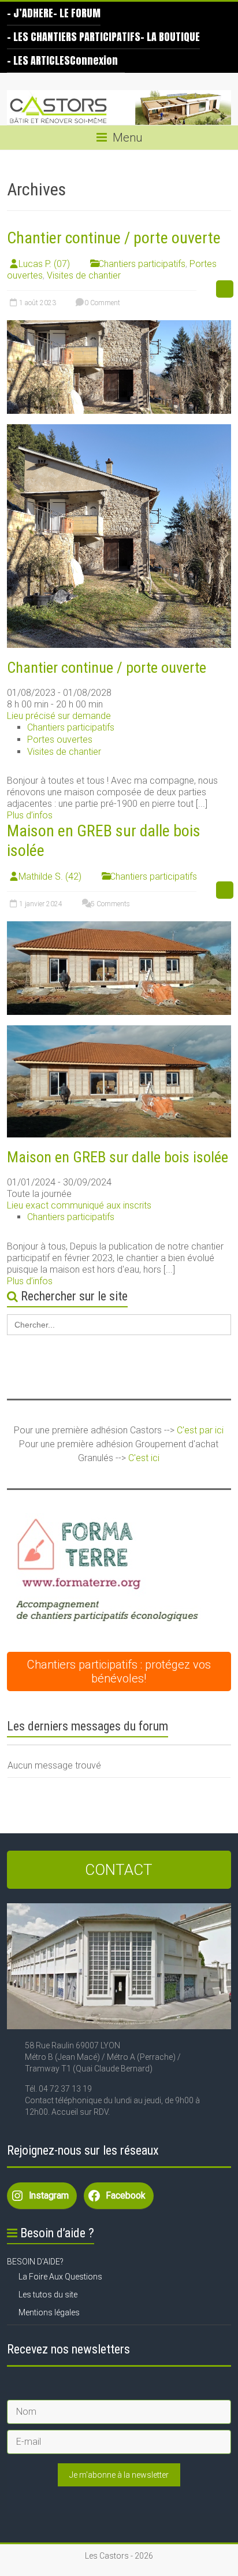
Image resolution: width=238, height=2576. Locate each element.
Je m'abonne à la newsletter (119, 2475)
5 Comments (109, 904)
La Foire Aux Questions (60, 2277)
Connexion (94, 60)
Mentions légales (49, 2312)
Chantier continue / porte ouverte (114, 238)
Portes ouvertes (60, 740)
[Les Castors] (119, 108)
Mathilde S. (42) (50, 876)
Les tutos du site (48, 2295)
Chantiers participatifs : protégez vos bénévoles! (119, 1671)
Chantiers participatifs (142, 264)
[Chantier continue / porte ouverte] (119, 326)
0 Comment (101, 303)
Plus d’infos (30, 815)
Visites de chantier (84, 275)
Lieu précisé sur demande (59, 716)
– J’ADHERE (30, 13)
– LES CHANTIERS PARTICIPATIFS (74, 37)
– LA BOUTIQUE (170, 37)
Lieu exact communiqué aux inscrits (79, 1205)
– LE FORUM (77, 13)
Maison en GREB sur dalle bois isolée (118, 1157)
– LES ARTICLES (38, 60)
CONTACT (119, 1870)
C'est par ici (200, 1430)
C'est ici (144, 1458)
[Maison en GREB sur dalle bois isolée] (119, 927)
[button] (105, 1572)
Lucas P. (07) (44, 264)
